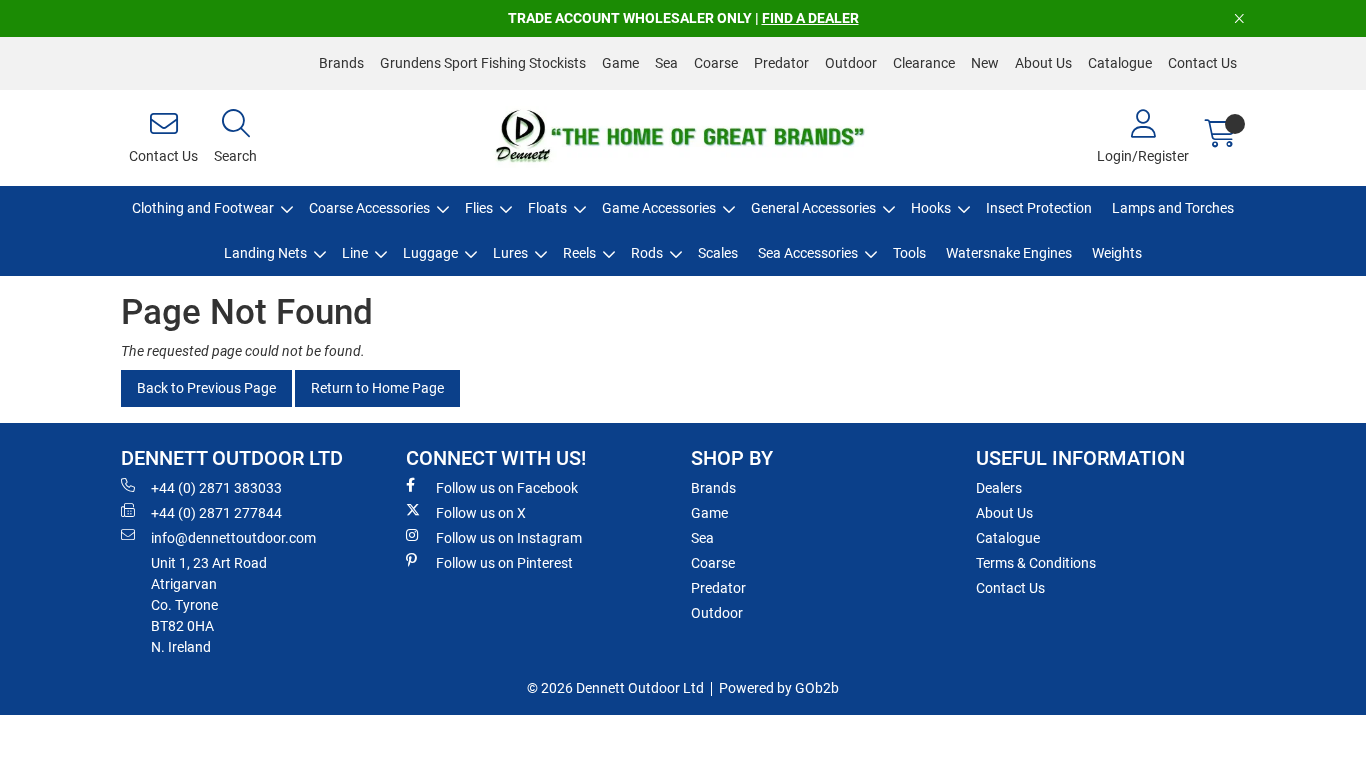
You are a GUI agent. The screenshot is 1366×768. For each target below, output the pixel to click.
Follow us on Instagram (509, 538)
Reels (579, 253)
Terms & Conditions (1036, 563)
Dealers (999, 488)
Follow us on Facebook (507, 488)
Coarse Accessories (369, 208)
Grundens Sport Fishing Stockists (483, 63)
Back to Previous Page (206, 388)
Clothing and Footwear (203, 208)
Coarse (716, 63)
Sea (666, 63)
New (985, 63)
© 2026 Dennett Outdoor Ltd (615, 688)
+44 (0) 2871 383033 (216, 488)
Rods (647, 253)
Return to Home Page (377, 388)
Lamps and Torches (1173, 208)
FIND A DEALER (810, 18)
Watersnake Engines (1009, 253)
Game (620, 63)
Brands (341, 63)
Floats (547, 208)
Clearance (924, 63)
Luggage (430, 253)
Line (355, 253)
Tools (909, 253)
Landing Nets (265, 253)
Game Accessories (659, 208)
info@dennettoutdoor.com (233, 538)
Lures (510, 253)
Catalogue (1120, 63)
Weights (1117, 253)
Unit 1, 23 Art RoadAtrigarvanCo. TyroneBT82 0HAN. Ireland (209, 605)
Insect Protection (1039, 208)
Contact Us (1202, 63)
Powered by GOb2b (779, 688)
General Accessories (813, 208)
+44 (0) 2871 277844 (216, 513)
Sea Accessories (808, 253)
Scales (718, 253)
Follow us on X (481, 513)
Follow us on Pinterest (504, 563)
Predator (781, 63)
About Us (1043, 63)
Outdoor (851, 63)
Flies (479, 208)
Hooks (931, 208)
